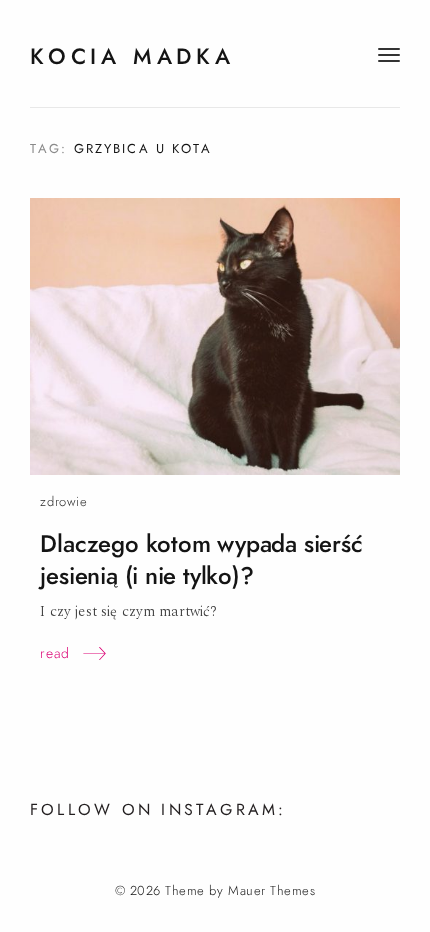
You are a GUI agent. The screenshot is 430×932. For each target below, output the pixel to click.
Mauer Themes (271, 891)
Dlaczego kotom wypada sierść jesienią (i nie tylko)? (201, 559)
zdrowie (63, 501)
